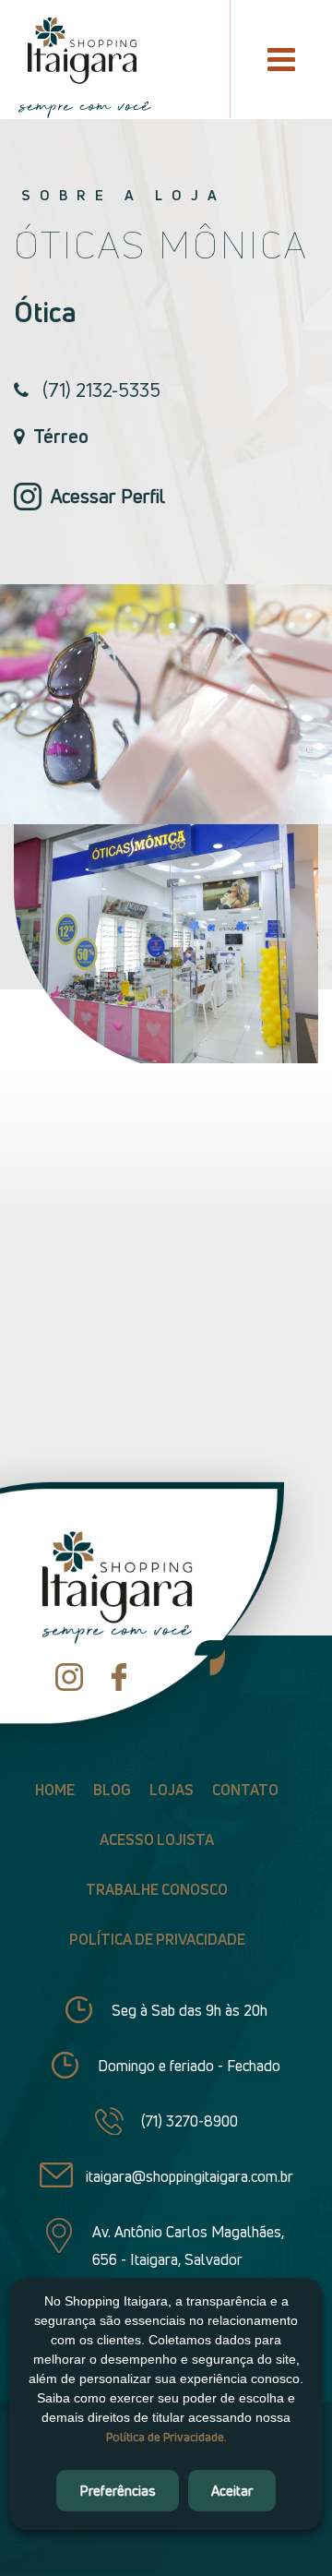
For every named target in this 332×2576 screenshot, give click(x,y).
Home (55, 1790)
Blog (112, 1790)
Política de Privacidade (157, 1939)
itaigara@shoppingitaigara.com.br (190, 2176)
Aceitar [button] (232, 2490)
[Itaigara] (77, 51)
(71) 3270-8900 (190, 2121)
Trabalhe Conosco (157, 1889)
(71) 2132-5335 (101, 390)
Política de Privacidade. (166, 2437)
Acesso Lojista (157, 1839)
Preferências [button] (118, 2490)
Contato (245, 1790)
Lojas (172, 1790)
